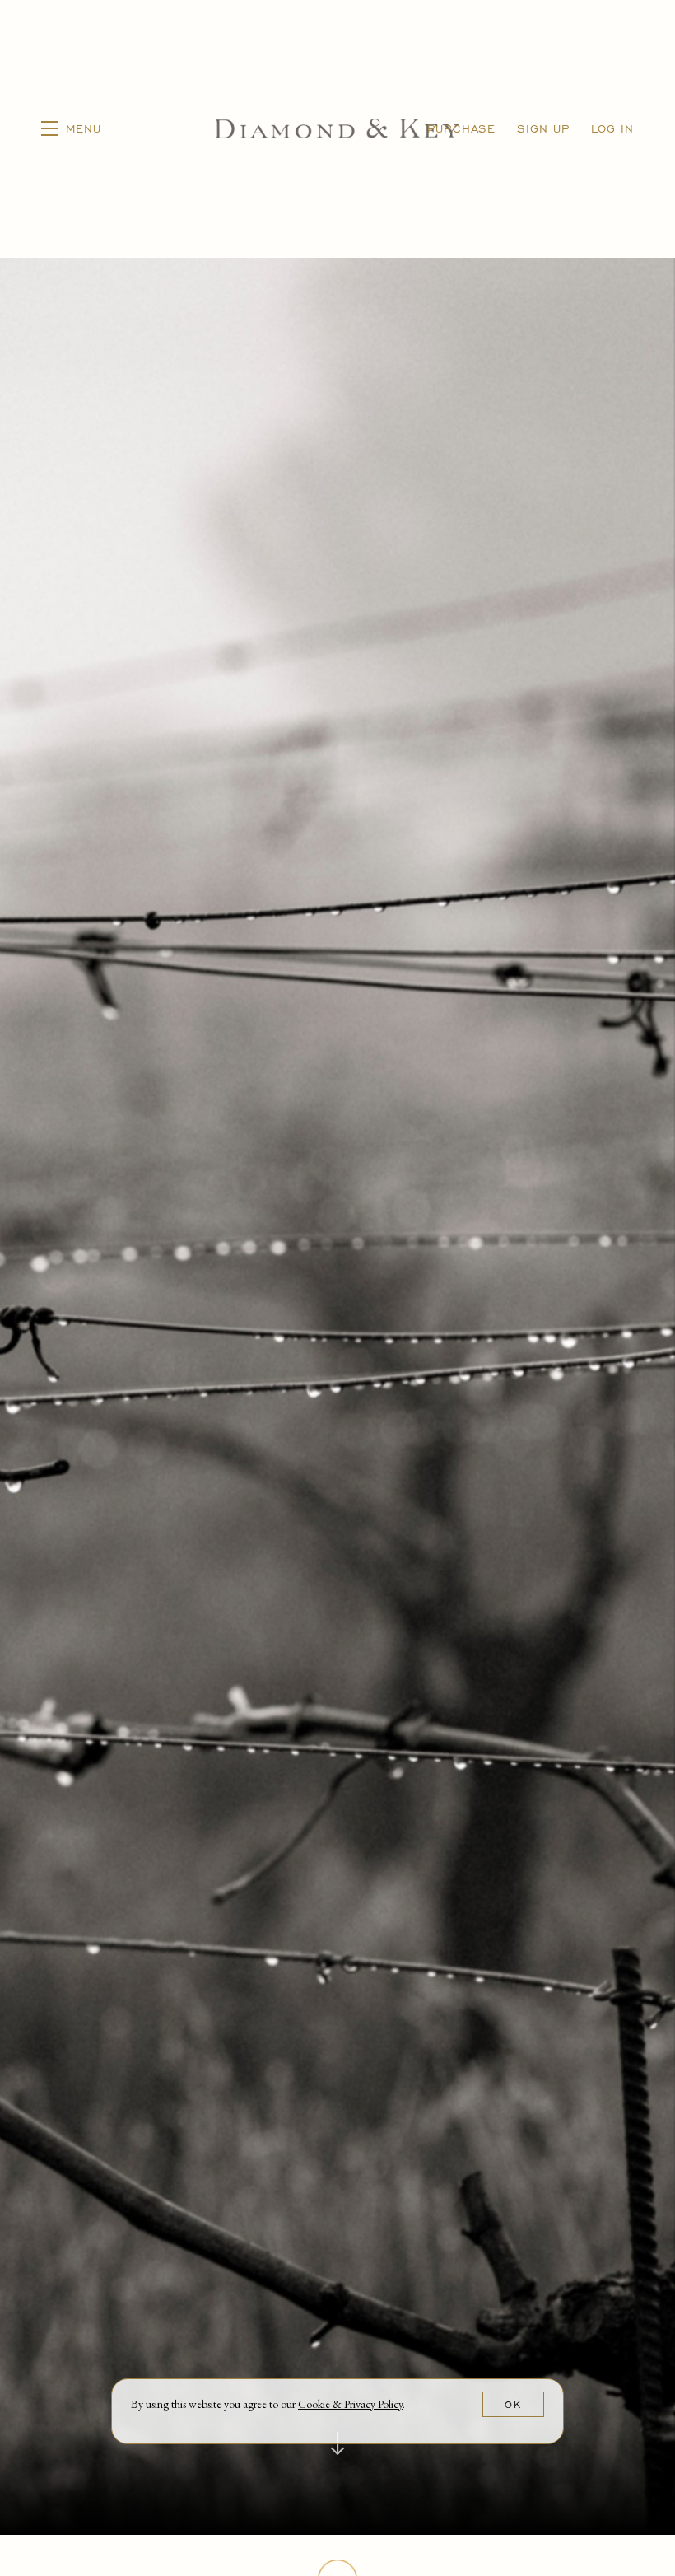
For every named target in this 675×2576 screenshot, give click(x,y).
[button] (71, 129)
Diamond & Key (337, 129)
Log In (612, 128)
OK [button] (513, 2404)
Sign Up (543, 128)
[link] (350, 2404)
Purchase (461, 128)
